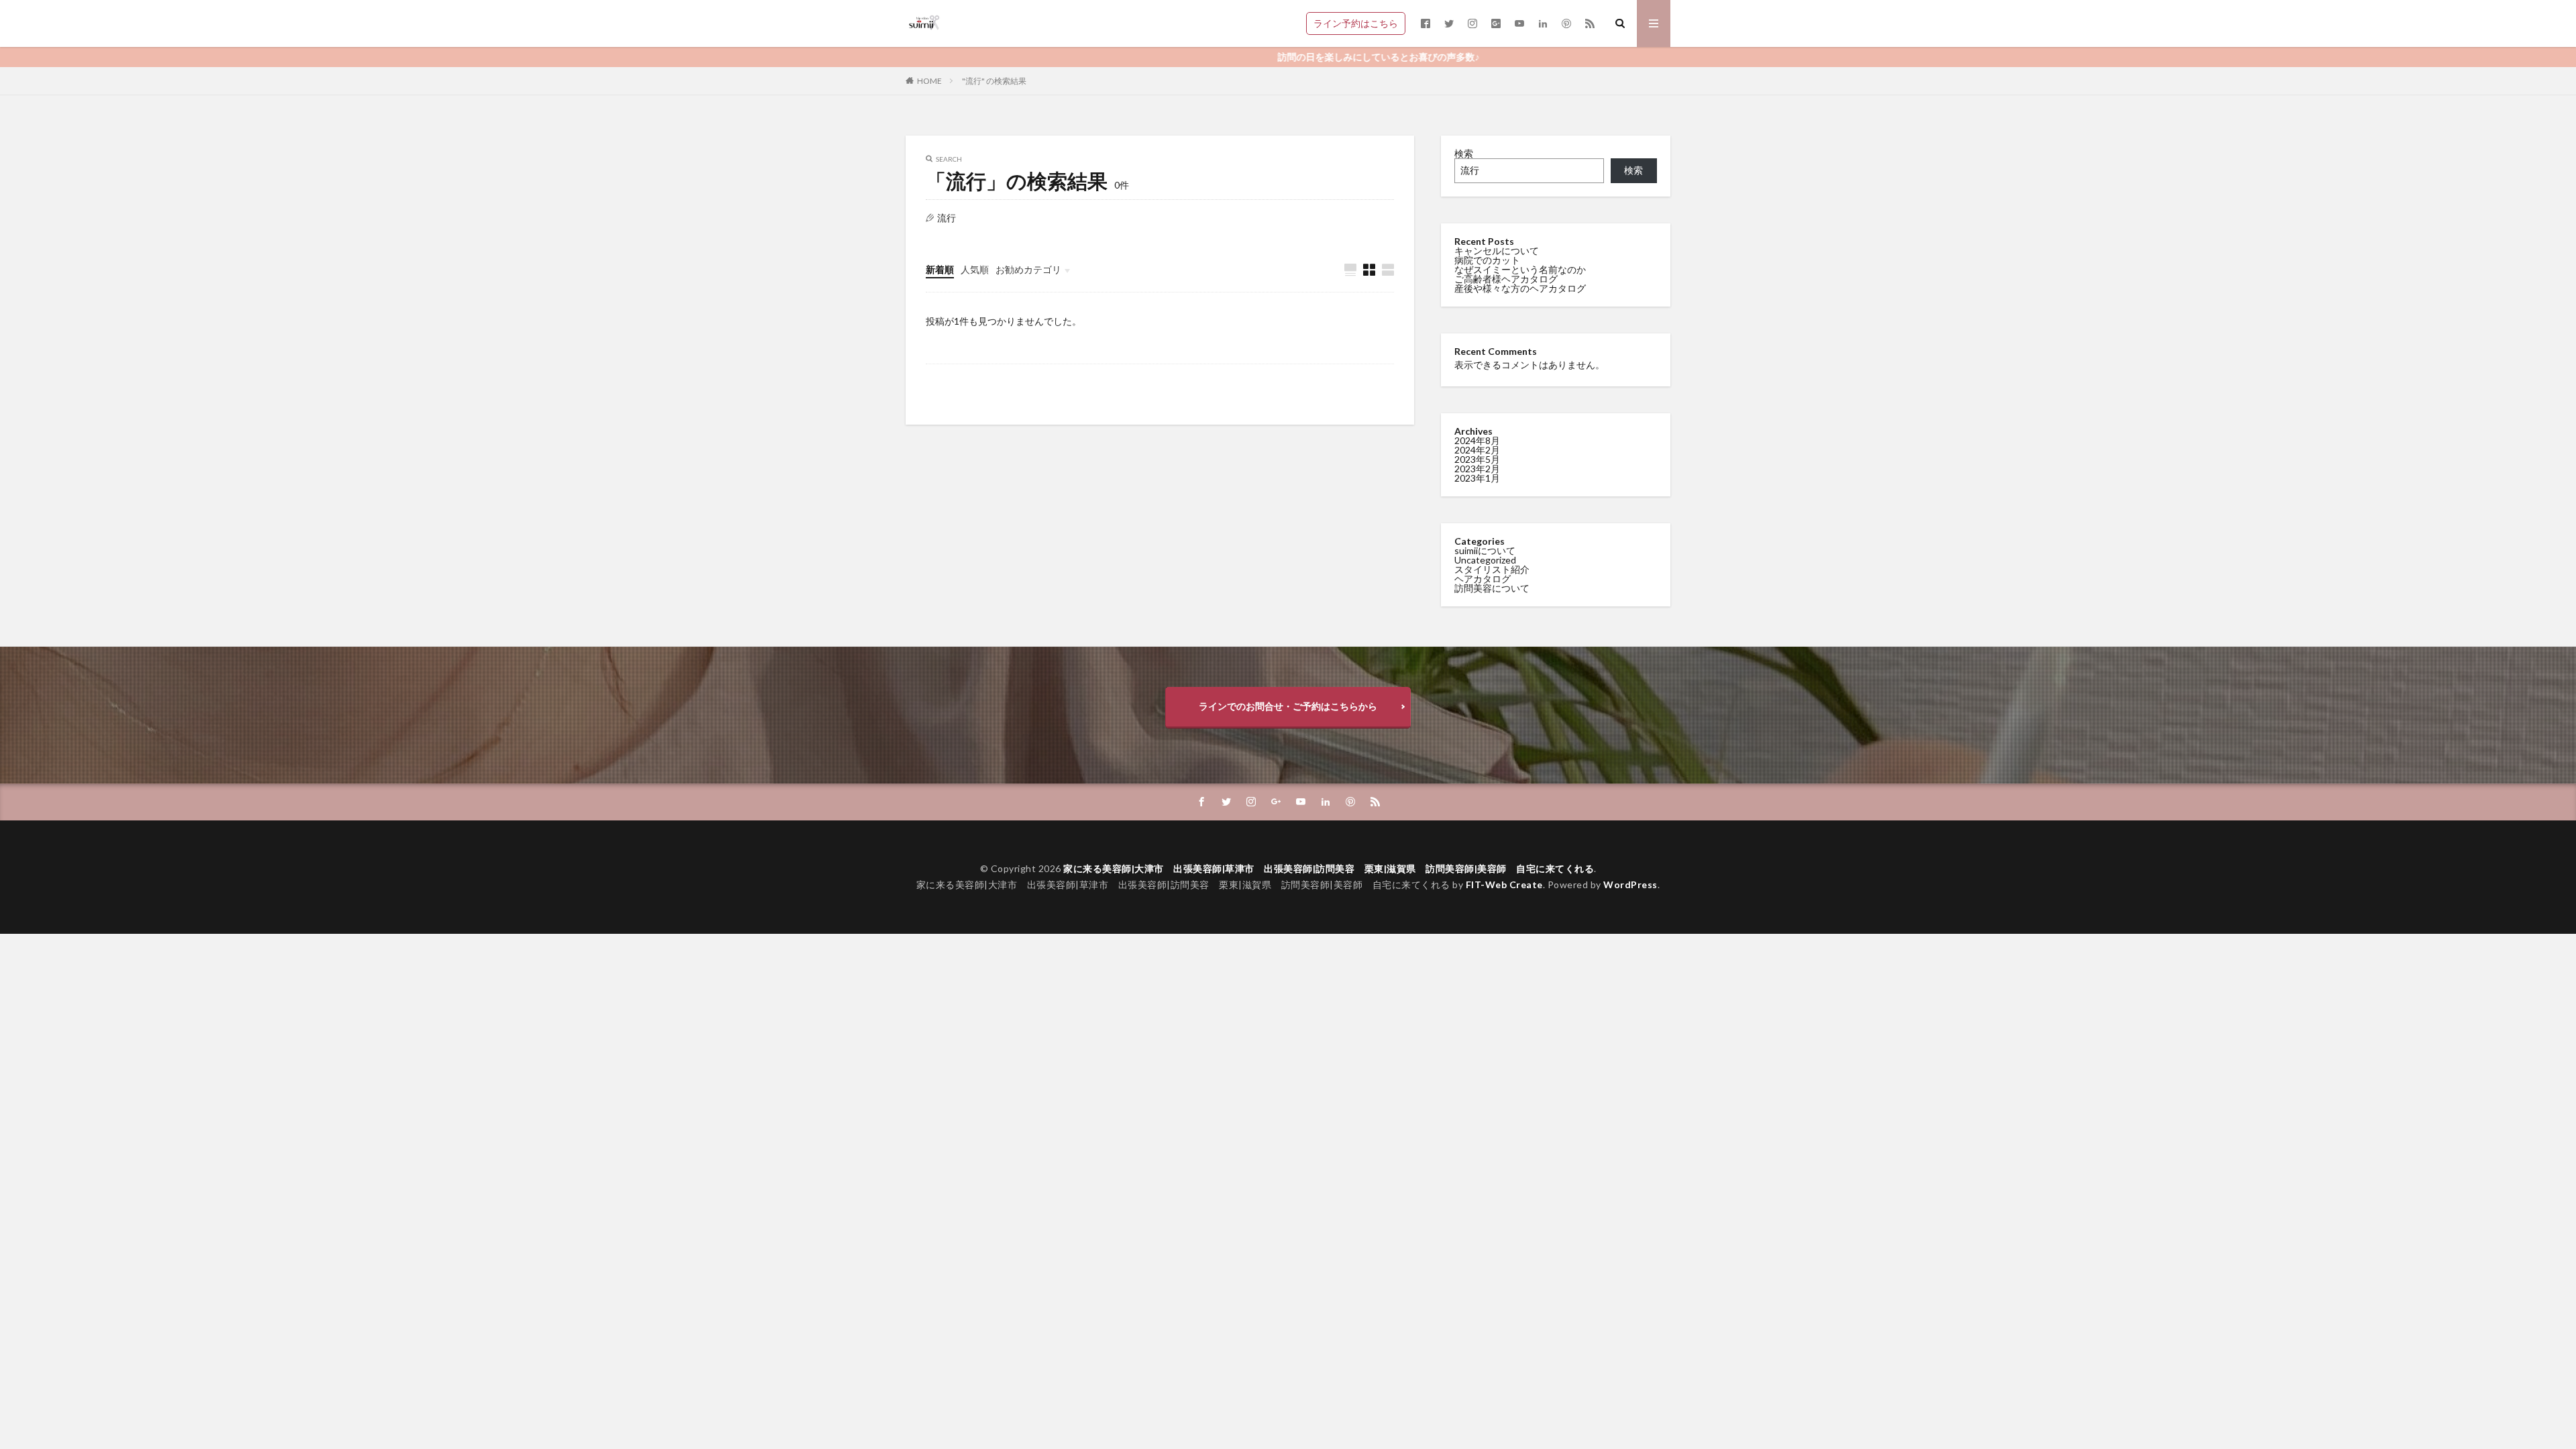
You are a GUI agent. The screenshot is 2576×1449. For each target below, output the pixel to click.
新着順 (940, 269)
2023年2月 (1477, 469)
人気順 (975, 269)
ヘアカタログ (1483, 579)
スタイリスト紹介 (1492, 569)
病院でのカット (1487, 260)
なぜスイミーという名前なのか (1520, 269)
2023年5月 (1477, 459)
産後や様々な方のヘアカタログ (1520, 288)
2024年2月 (1477, 450)
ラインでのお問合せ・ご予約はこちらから (1288, 706)
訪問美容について (1492, 588)
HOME (929, 81)
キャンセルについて (1497, 251)
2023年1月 (1477, 478)
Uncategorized (1485, 560)
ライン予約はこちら (1356, 23)
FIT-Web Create (1504, 884)
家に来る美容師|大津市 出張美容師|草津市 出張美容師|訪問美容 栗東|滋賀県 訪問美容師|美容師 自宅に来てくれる (1329, 868)
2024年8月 (1477, 440)
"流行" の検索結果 (994, 81)
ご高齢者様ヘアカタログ (1506, 279)
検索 (1464, 153)
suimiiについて (1485, 550)
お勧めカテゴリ (1028, 269)
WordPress (1630, 884)
